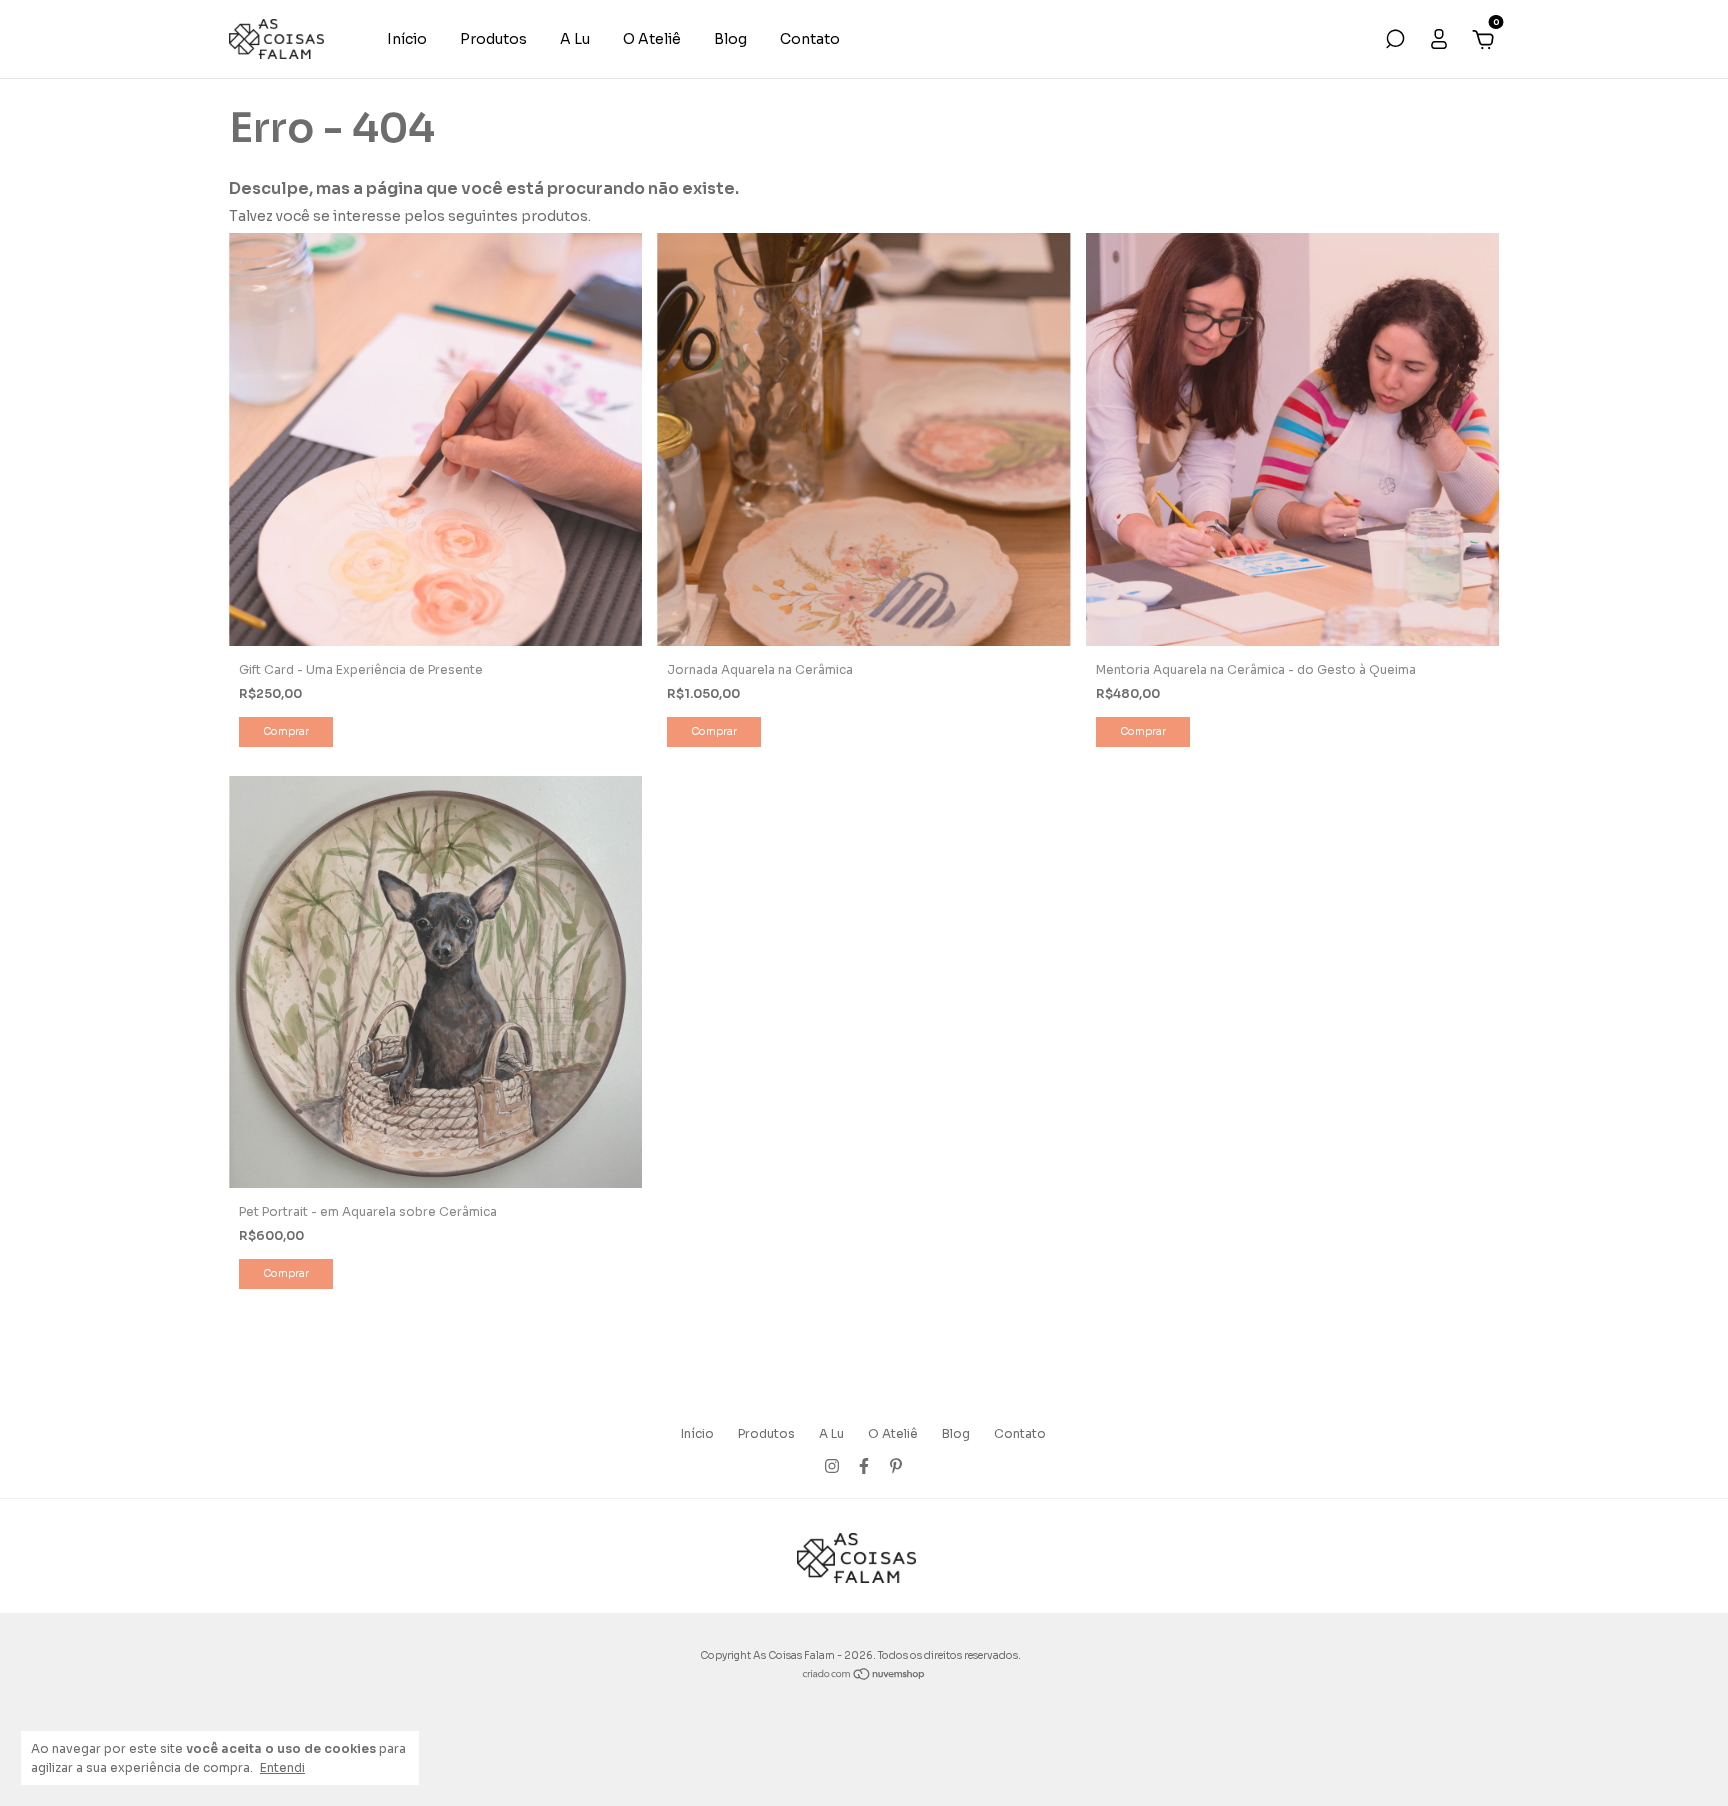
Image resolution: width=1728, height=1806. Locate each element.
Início (407, 39)
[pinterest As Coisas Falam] (896, 1466)
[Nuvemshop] (864, 1676)
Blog (730, 39)
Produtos (493, 39)
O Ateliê (652, 39)
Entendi (282, 1767)
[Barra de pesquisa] (1395, 42)
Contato (810, 39)
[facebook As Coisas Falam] (864, 1466)
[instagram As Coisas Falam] (832, 1466)
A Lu (575, 39)
